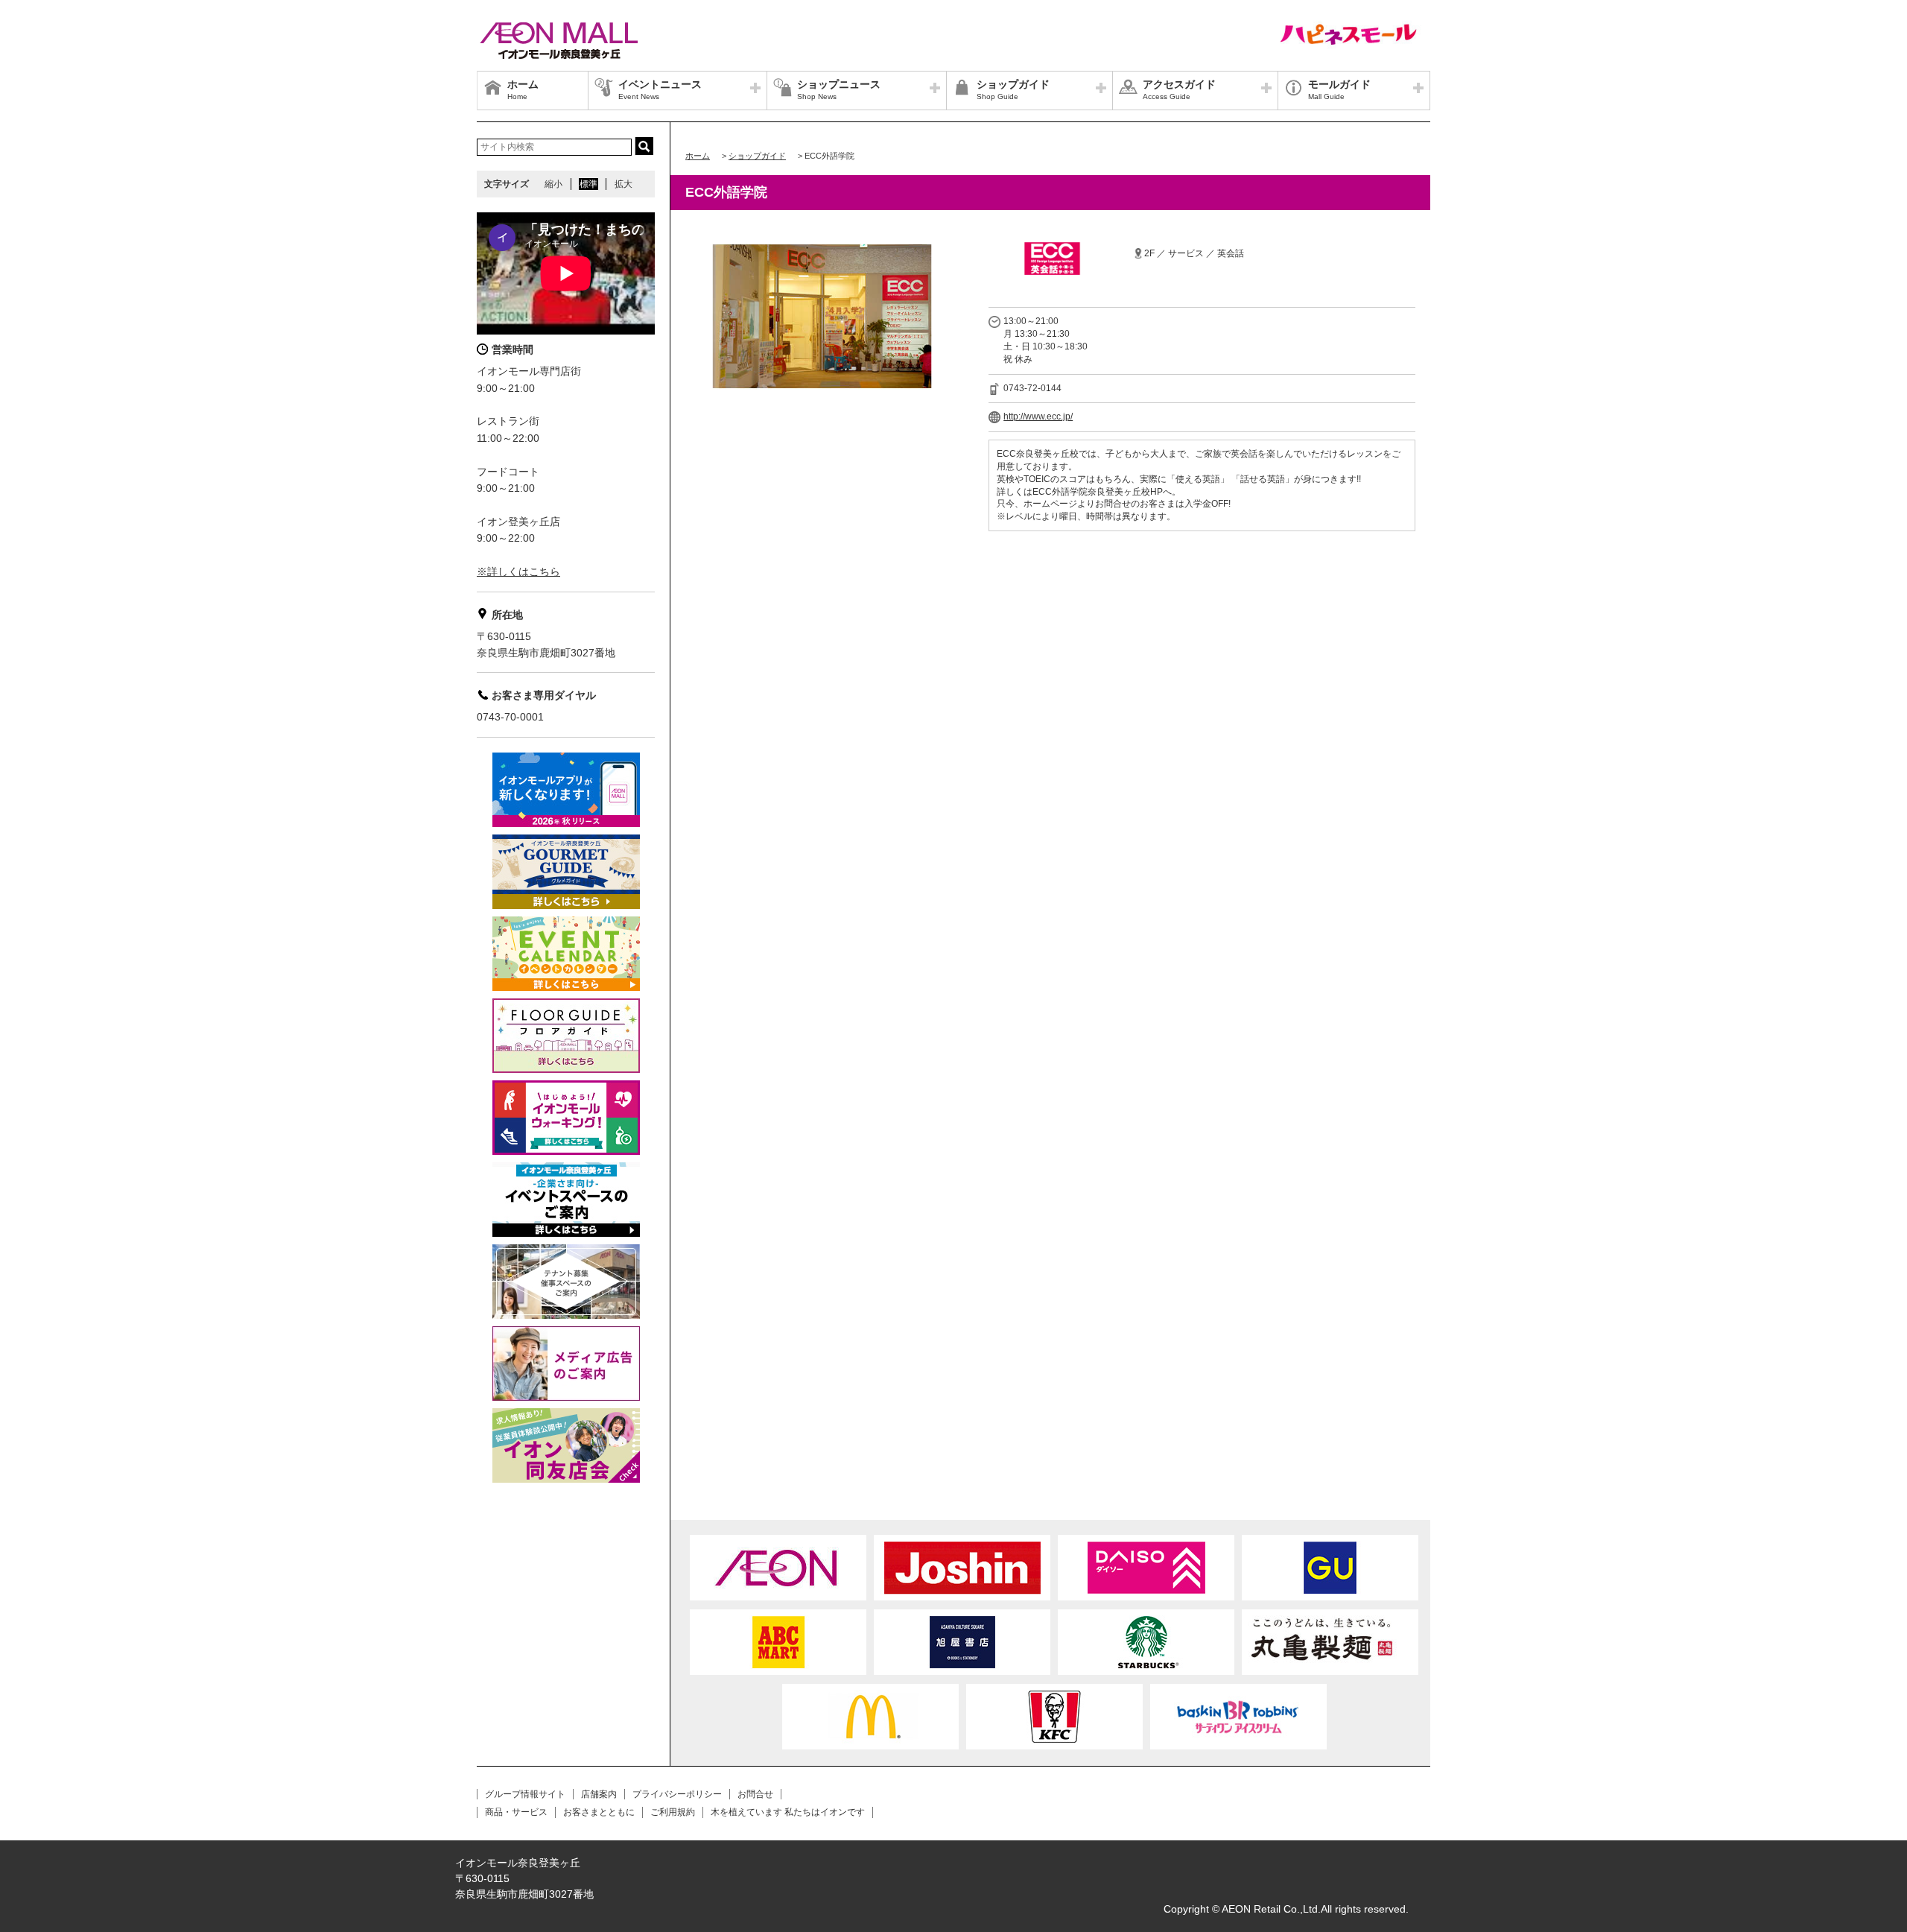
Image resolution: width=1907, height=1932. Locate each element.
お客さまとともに (599, 1812)
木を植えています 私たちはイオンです (788, 1812)
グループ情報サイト (525, 1794)
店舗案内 (599, 1794)
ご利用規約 (673, 1812)
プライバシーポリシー (677, 1794)
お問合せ (755, 1794)
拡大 (623, 184)
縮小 (553, 184)
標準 (588, 184)
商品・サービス (516, 1812)
